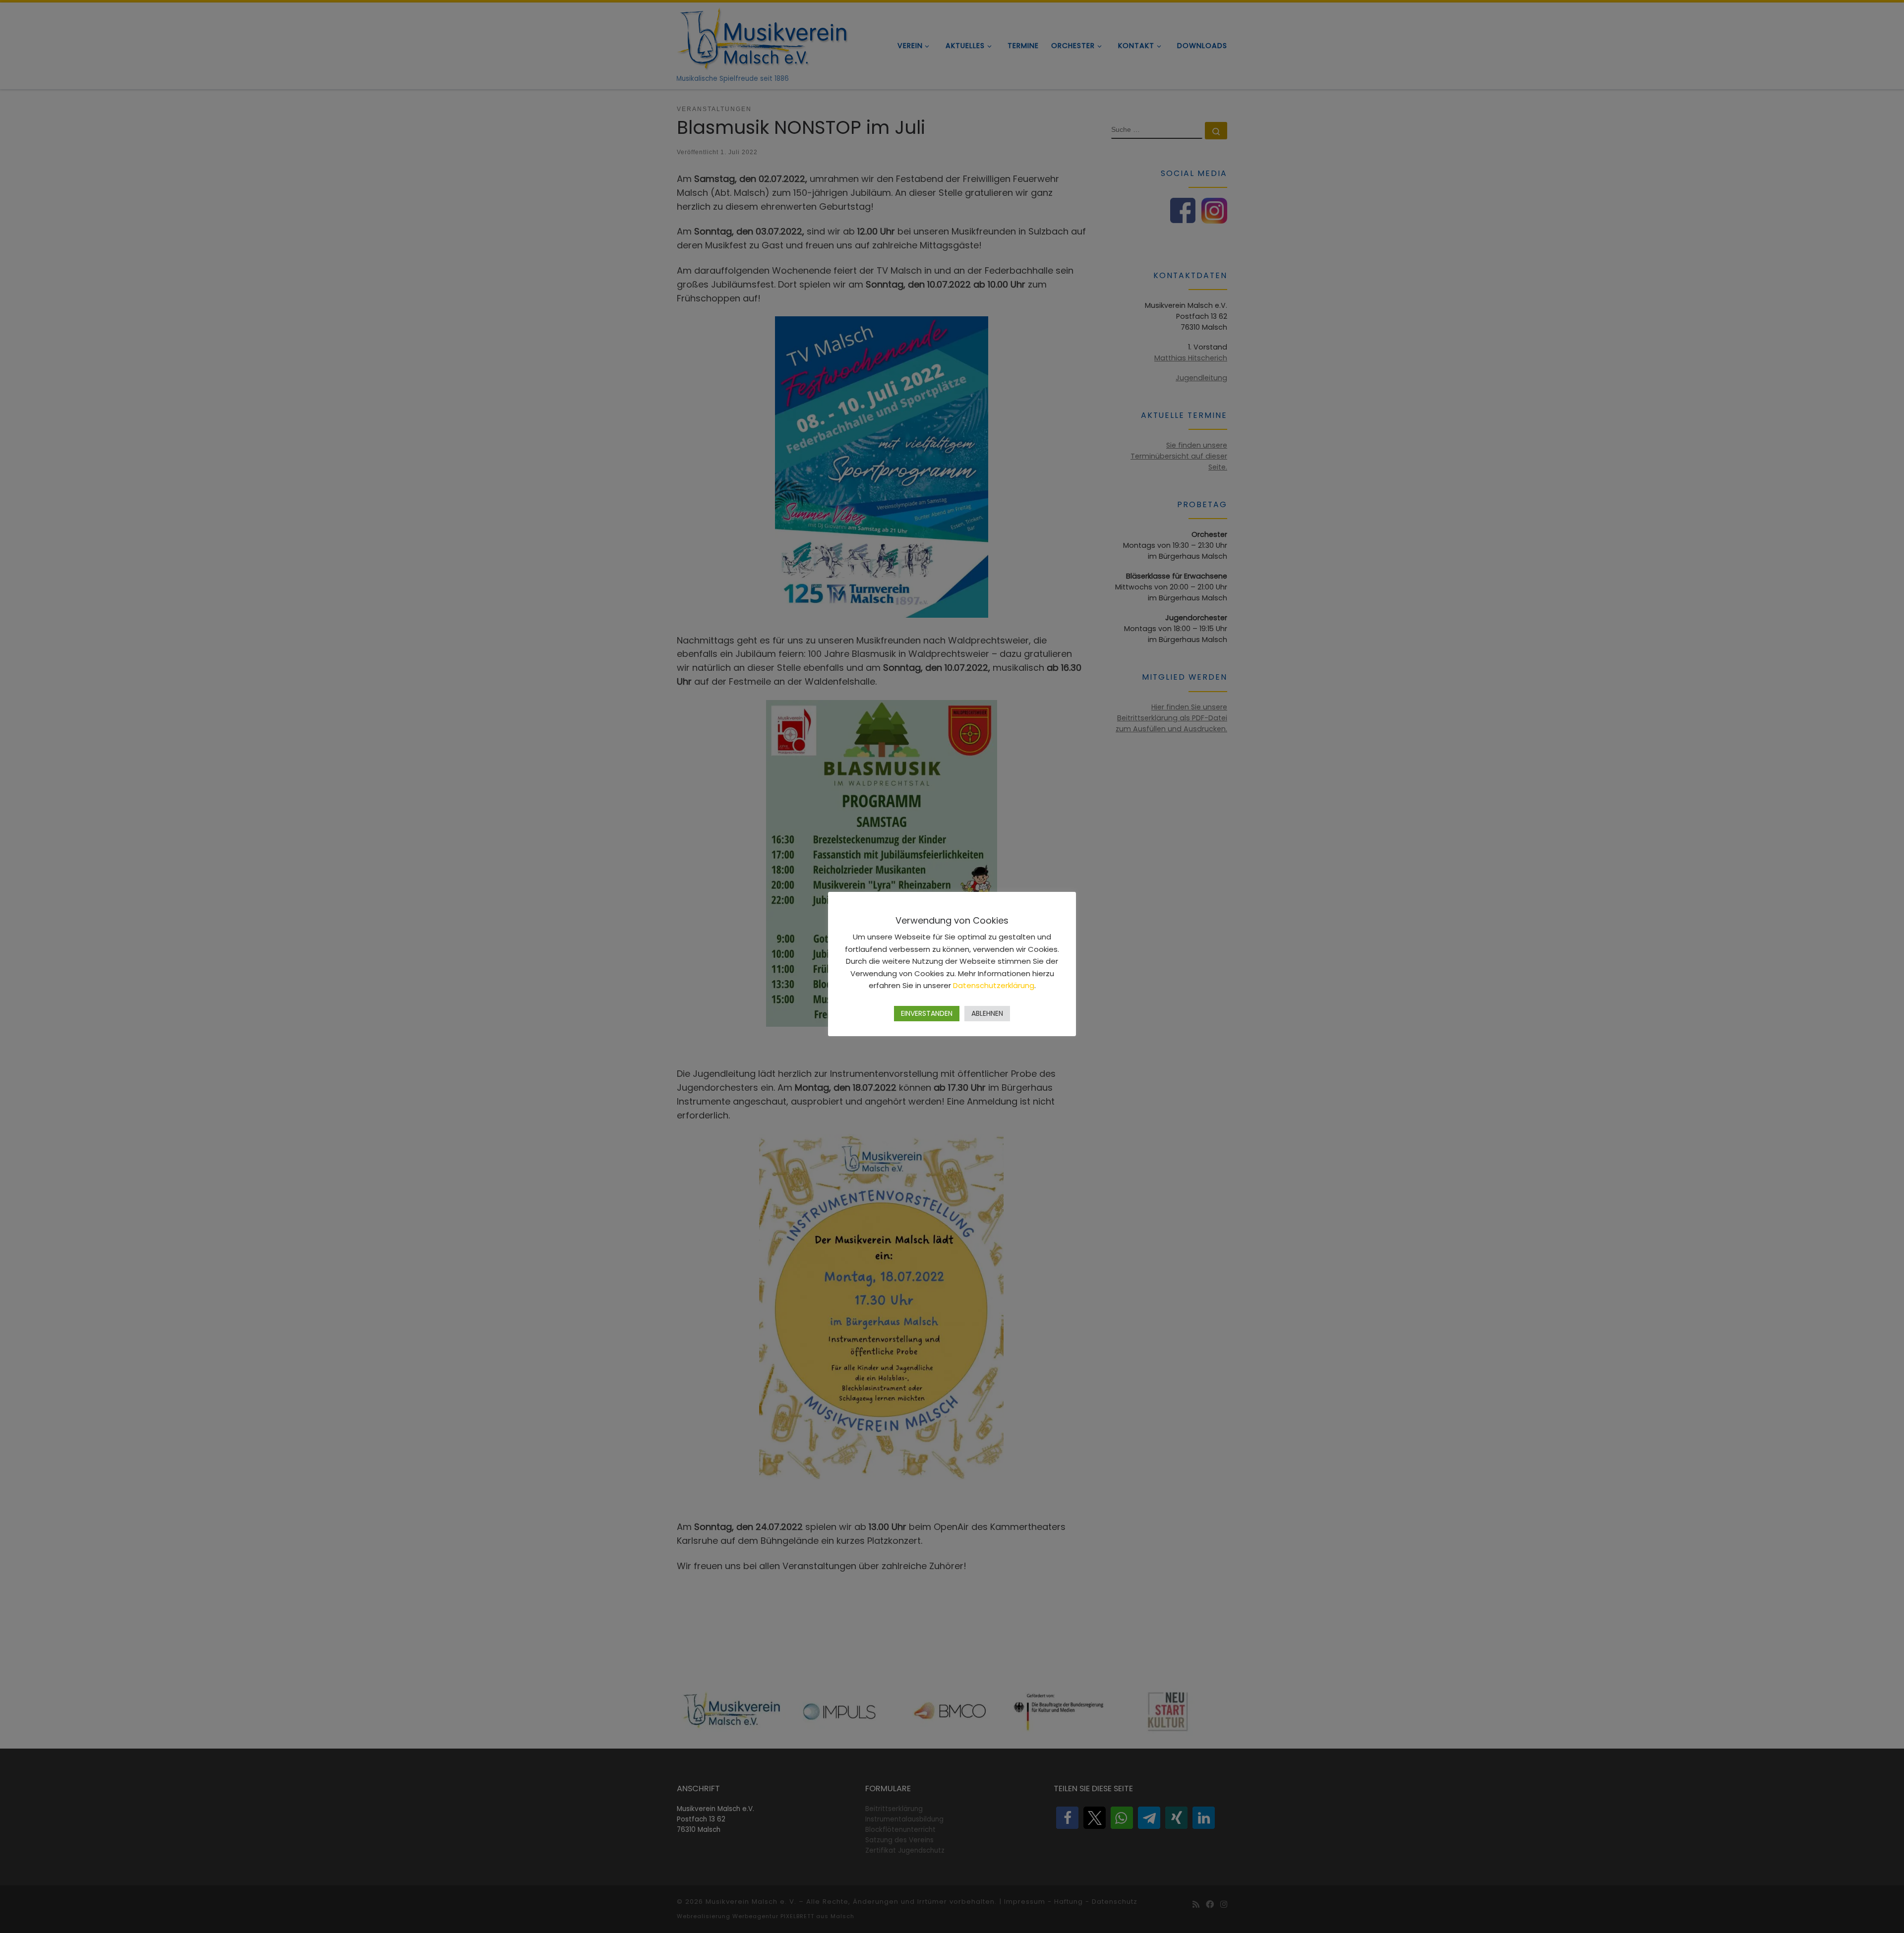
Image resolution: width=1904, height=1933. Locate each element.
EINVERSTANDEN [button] (927, 1013)
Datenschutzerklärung (994, 985)
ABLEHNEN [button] (987, 1013)
